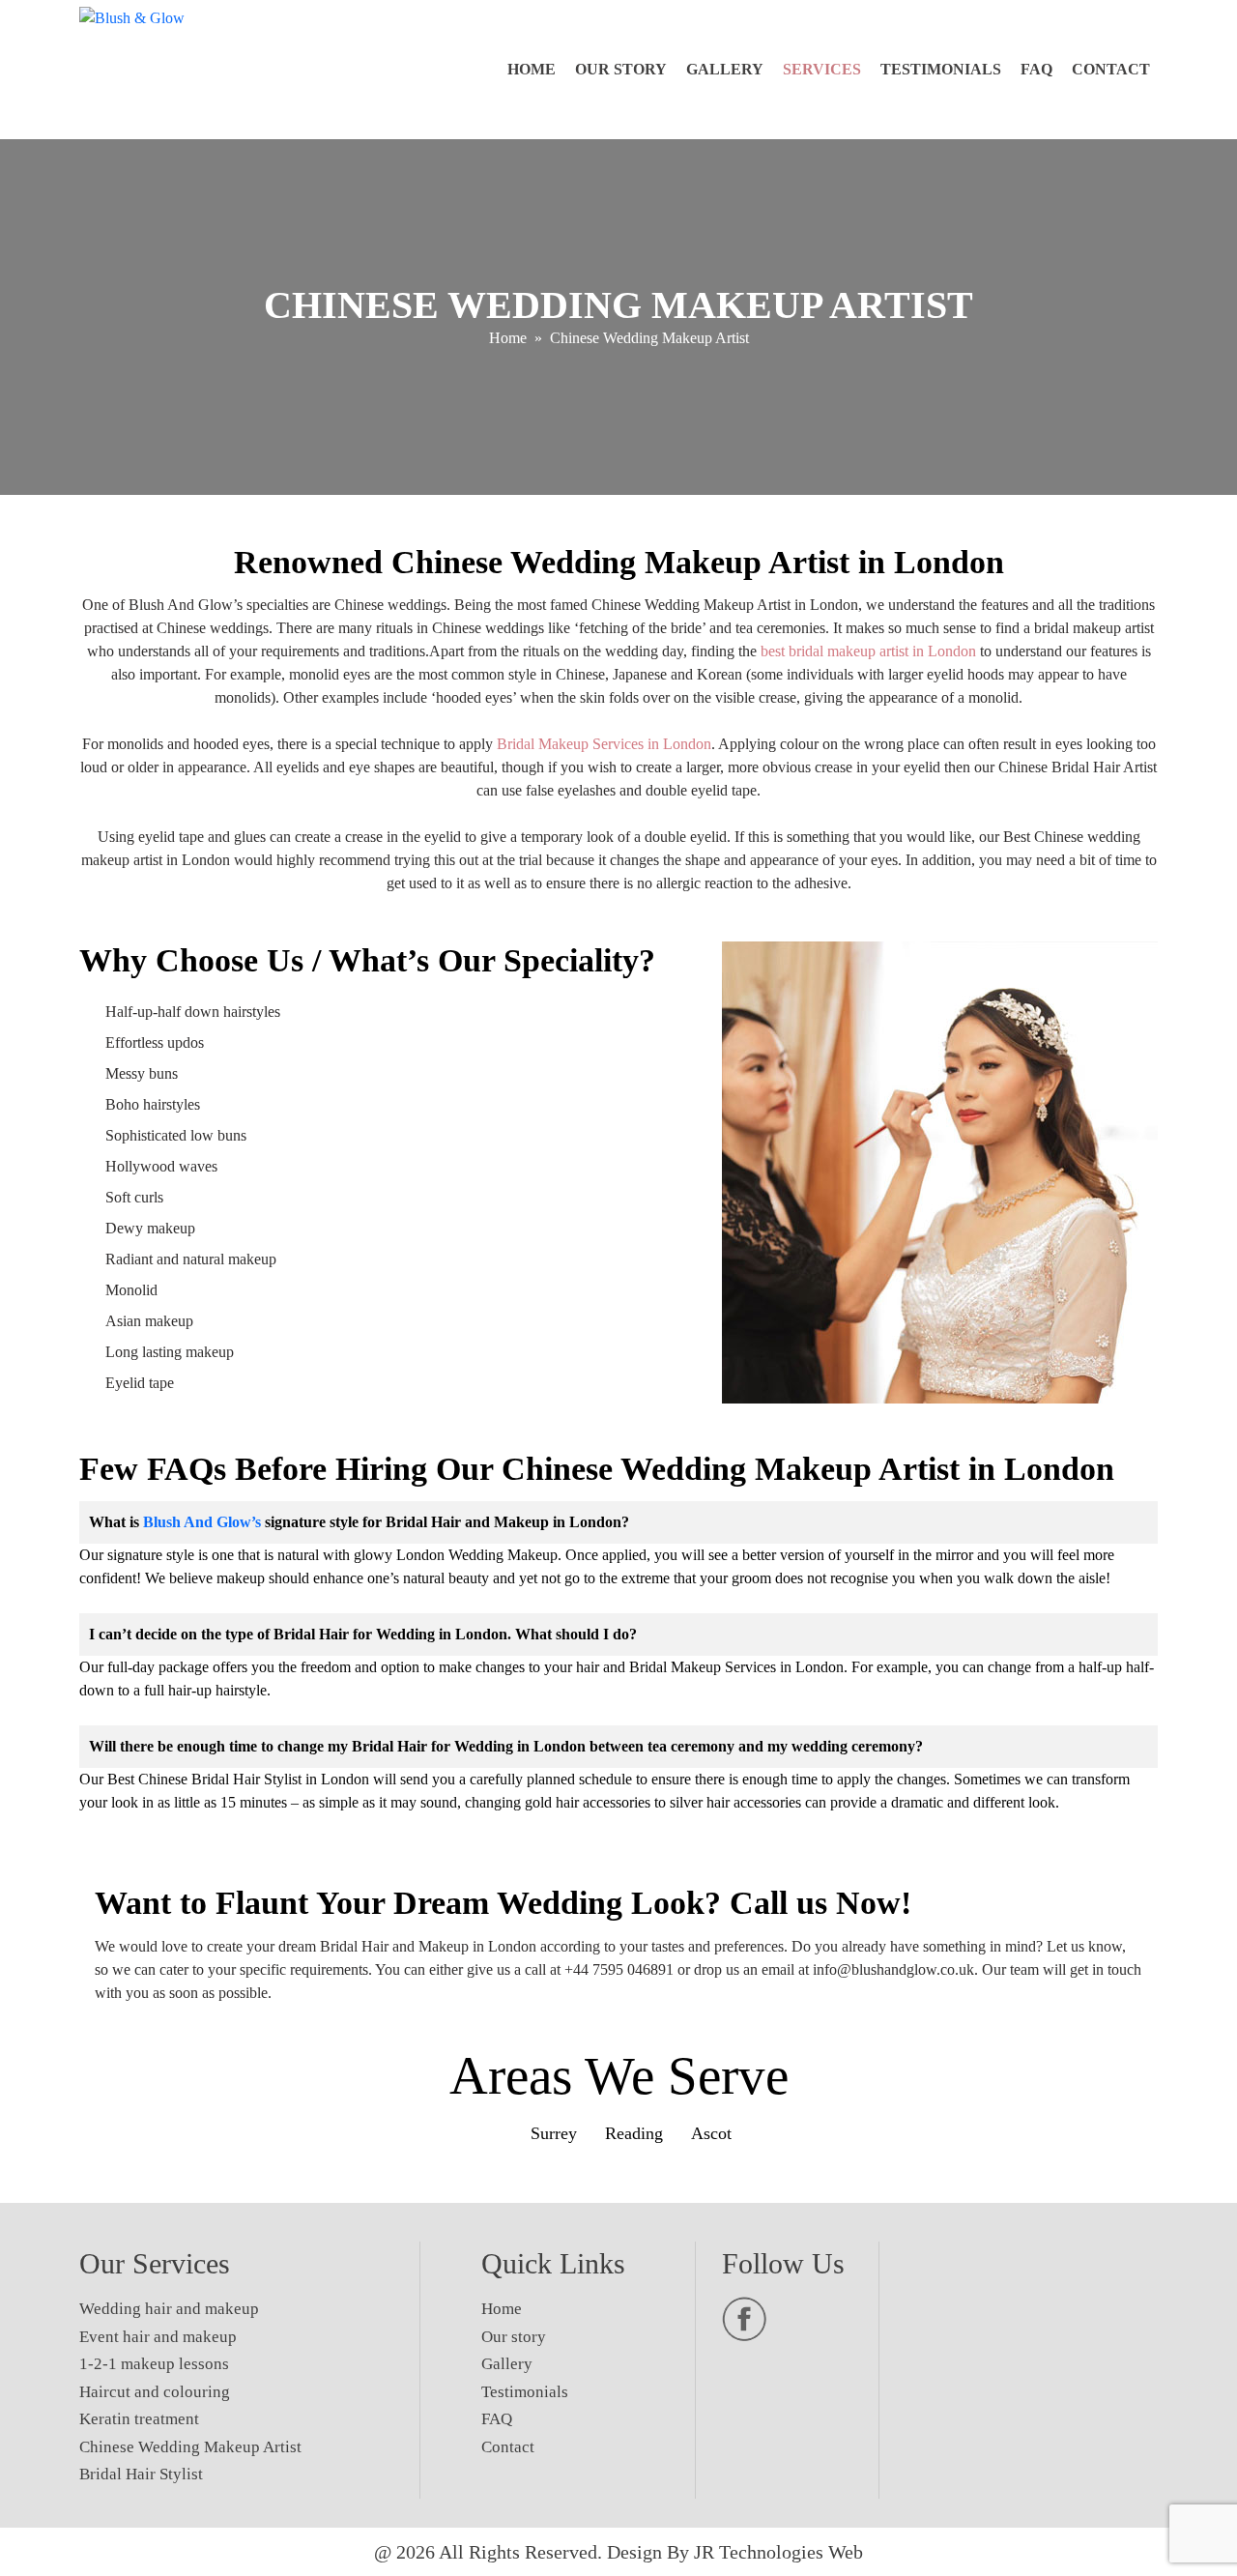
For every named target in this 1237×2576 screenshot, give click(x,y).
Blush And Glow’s (202, 1522)
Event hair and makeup (158, 2337)
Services (822, 69)
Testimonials (941, 69)
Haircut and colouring (155, 2392)
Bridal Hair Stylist (141, 2474)
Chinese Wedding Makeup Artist (190, 2447)
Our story (514, 2337)
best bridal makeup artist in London (868, 651)
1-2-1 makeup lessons (154, 2364)
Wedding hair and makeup (169, 2309)
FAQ (1036, 69)
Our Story (621, 69)
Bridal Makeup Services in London (604, 744)
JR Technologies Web (778, 2552)
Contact (1111, 69)
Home (532, 69)
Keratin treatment (139, 2419)
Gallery (725, 69)
